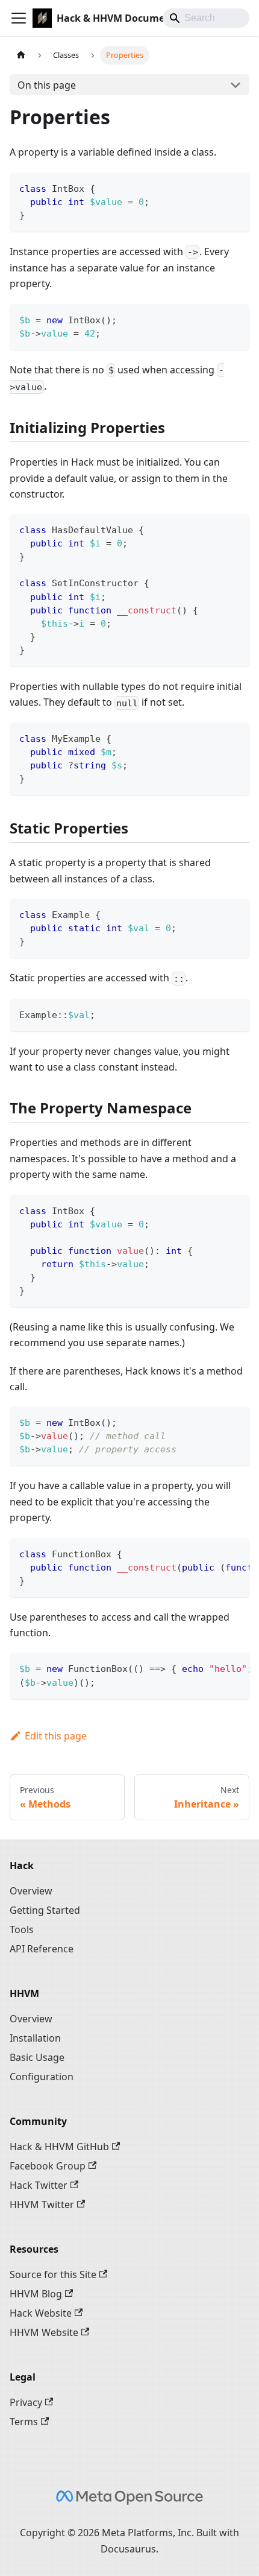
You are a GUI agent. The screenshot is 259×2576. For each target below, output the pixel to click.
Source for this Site (53, 2274)
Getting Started (45, 1910)
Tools (22, 1929)
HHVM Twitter (42, 2204)
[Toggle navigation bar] (19, 18)
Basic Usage (37, 2057)
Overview (31, 1891)
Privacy (26, 2402)
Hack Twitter (39, 2185)
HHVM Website (44, 2332)
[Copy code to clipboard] (235, 187)
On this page (47, 85)
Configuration (42, 2077)
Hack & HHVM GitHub (59, 2147)
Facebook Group (48, 2166)
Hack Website (41, 2313)
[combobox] (206, 18)
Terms (24, 2422)
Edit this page (56, 1736)
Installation (35, 2038)
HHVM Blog (36, 2294)
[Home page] (21, 55)
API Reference (42, 1949)
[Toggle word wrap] (213, 1553)
